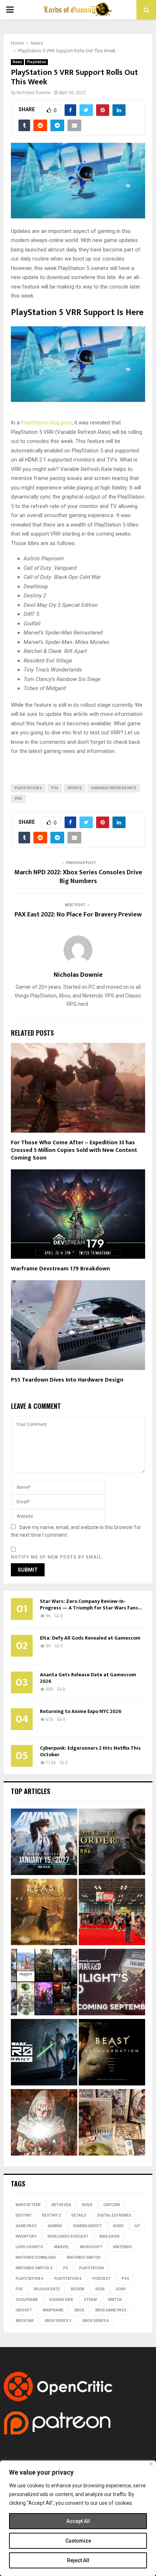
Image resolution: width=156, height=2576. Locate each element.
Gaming (55, 2226)
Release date (47, 2289)
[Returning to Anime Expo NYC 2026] (112, 1913)
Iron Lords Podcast (68, 2236)
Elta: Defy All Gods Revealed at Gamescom (90, 1638)
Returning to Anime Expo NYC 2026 (81, 1711)
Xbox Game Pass (111, 2310)
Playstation (36, 62)
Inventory (26, 2236)
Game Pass (26, 2226)
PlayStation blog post (46, 423)
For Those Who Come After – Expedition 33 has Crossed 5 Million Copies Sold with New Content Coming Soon (74, 1150)
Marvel (61, 2247)
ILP (137, 2226)
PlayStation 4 (29, 2279)
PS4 (125, 2279)
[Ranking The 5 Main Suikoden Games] (112, 2123)
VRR (18, 799)
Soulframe (27, 2300)
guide (118, 2226)
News (17, 62)
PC (66, 2268)
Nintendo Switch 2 (34, 2268)
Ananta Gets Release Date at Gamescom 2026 (88, 1678)
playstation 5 (28, 788)
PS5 (55, 788)
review (77, 2289)
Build (87, 2205)
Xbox (79, 2310)
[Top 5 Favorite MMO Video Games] (44, 1983)
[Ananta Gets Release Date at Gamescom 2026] (44, 1843)
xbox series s (58, 2321)
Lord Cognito (29, 2247)
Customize (78, 2541)
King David (110, 2236)
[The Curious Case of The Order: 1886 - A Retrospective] (112, 1843)
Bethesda (61, 2205)
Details (79, 2215)
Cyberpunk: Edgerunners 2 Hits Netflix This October (90, 1751)
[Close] (151, 2464)
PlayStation (91, 2268)
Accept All (78, 2521)
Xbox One (25, 2321)
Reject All (78, 2560)
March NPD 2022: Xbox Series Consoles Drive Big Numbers (78, 877)
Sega (100, 2289)
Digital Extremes (114, 2215)
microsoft (91, 2247)
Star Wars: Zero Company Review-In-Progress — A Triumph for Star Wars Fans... (91, 1605)
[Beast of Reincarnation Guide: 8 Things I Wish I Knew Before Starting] (112, 2053)
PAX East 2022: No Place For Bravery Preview (78, 915)
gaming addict (87, 2226)
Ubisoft (24, 2310)
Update (75, 788)
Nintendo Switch (84, 2257)
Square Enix (61, 2300)
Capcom (112, 2205)
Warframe (53, 2310)
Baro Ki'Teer (28, 2205)
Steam (90, 2300)
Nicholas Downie (34, 93)
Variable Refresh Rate (114, 788)
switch (115, 2300)
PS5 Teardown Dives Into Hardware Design (67, 1380)
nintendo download (36, 2257)
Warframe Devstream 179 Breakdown (60, 1269)
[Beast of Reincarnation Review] (44, 1913)
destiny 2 (51, 2215)
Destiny (23, 2215)
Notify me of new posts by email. (57, 1557)
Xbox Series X (96, 2321)
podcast (102, 2279)
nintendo (123, 2247)
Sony (121, 2289)
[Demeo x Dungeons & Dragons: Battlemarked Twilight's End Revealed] (112, 1983)
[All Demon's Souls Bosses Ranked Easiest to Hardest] (44, 2123)
